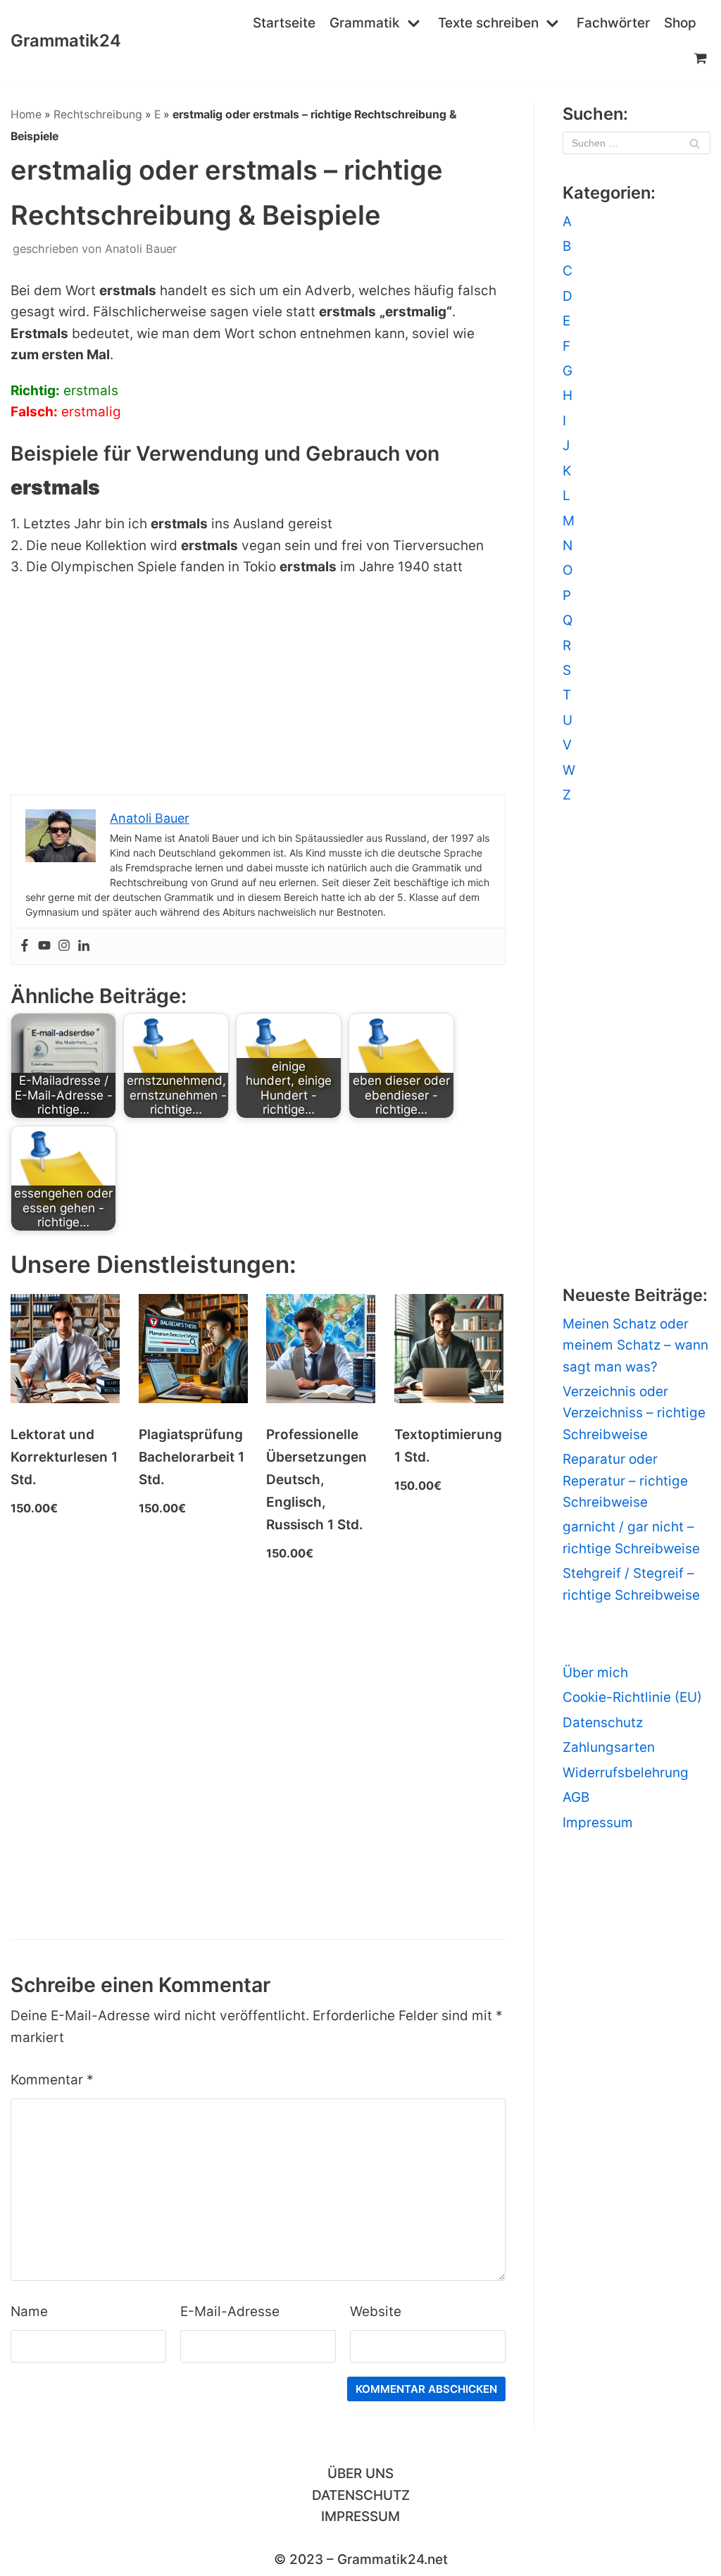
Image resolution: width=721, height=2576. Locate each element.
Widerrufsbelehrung (626, 1773)
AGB (576, 1797)
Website (376, 2311)
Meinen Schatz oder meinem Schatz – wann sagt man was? (635, 1345)
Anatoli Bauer (141, 249)
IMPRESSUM (360, 2516)
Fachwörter (613, 23)
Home (26, 114)
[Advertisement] (258, 690)
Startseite (284, 23)
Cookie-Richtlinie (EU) (632, 1697)
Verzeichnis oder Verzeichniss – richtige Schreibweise (634, 1413)
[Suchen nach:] (637, 143)
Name (29, 2311)
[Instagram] (64, 946)
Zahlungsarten (609, 1747)
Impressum (598, 1823)
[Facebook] (25, 946)
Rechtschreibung (98, 114)
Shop (680, 23)
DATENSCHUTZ (361, 2495)
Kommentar (52, 2080)
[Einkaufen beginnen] (702, 58)
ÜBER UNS (360, 2474)
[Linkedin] (84, 946)
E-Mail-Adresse (230, 2311)
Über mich (595, 1673)
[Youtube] (44, 946)
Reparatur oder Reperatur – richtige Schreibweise (625, 1481)
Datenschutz (603, 1723)
